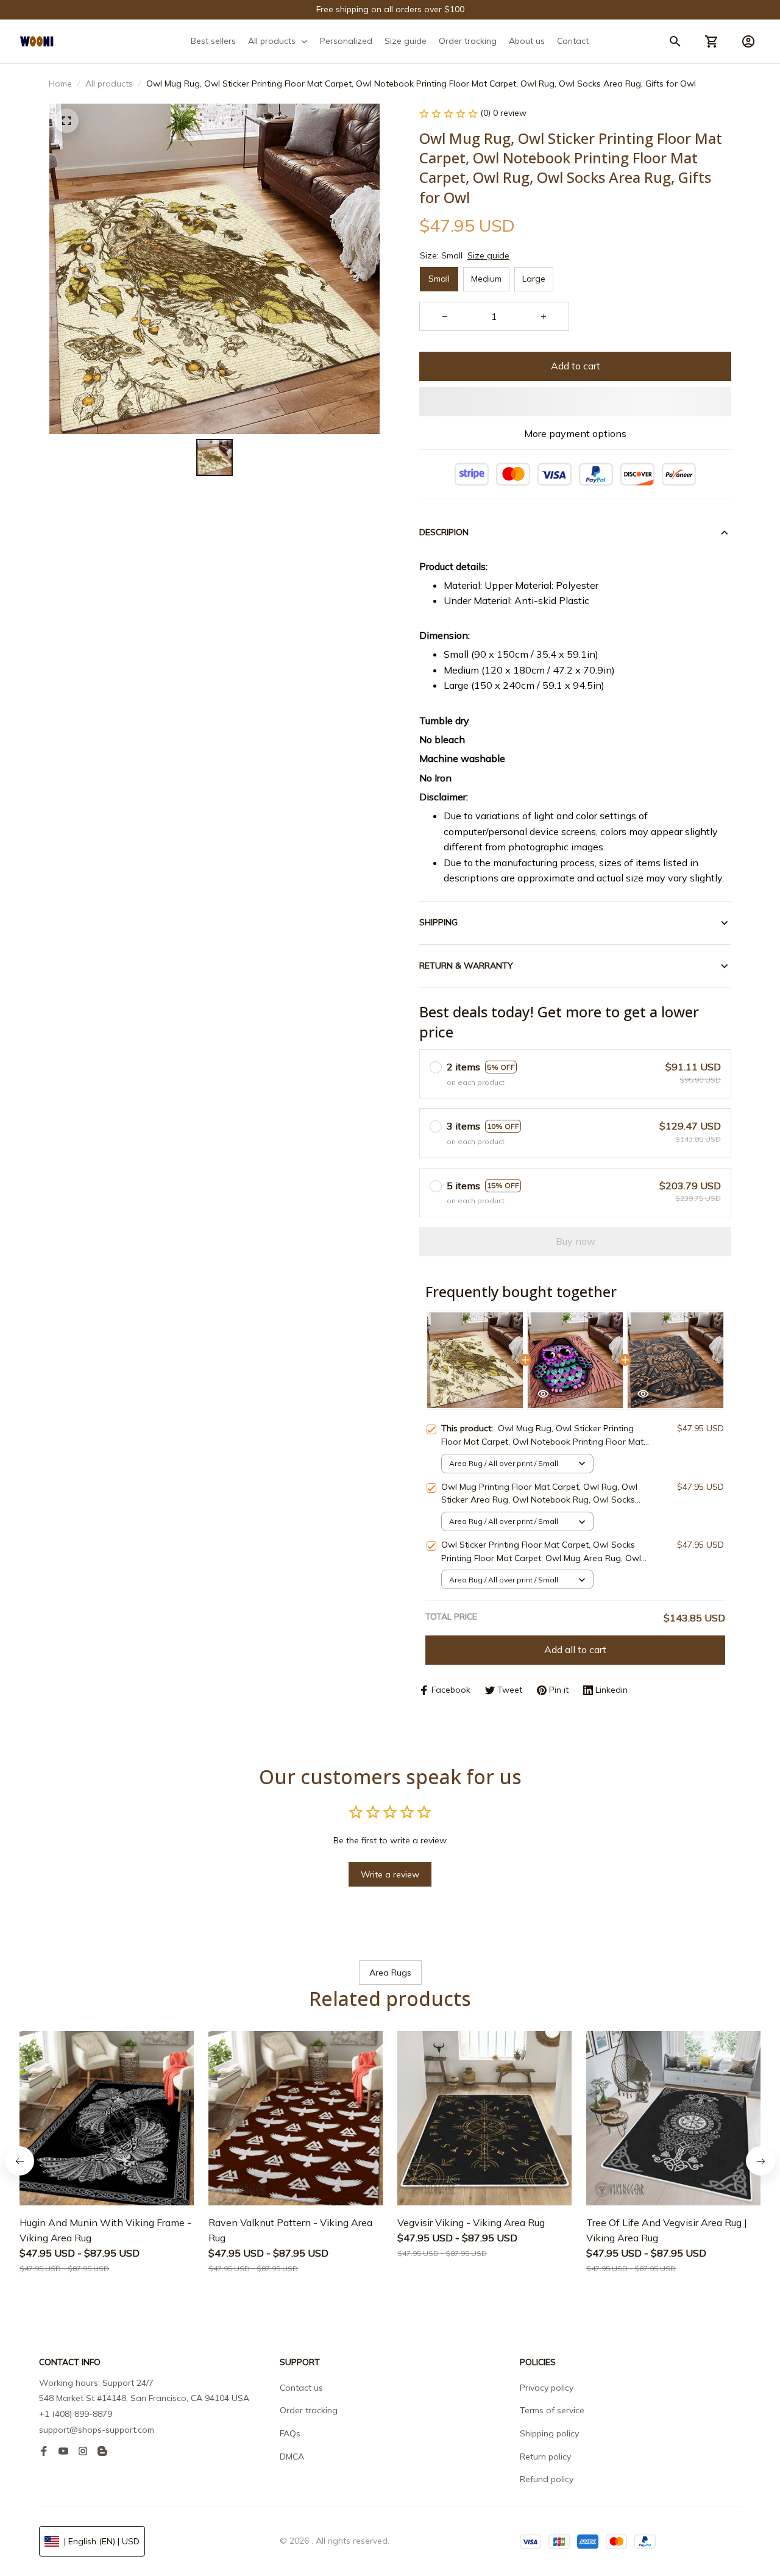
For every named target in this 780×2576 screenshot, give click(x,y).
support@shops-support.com (97, 2430)
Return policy (545, 2457)
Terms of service (552, 2410)
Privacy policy (547, 2388)
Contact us (301, 2388)
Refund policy (547, 2479)
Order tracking (309, 2410)
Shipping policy (549, 2433)
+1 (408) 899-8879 (76, 2414)
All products (109, 84)
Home (60, 84)
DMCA (292, 2457)
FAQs (290, 2433)
